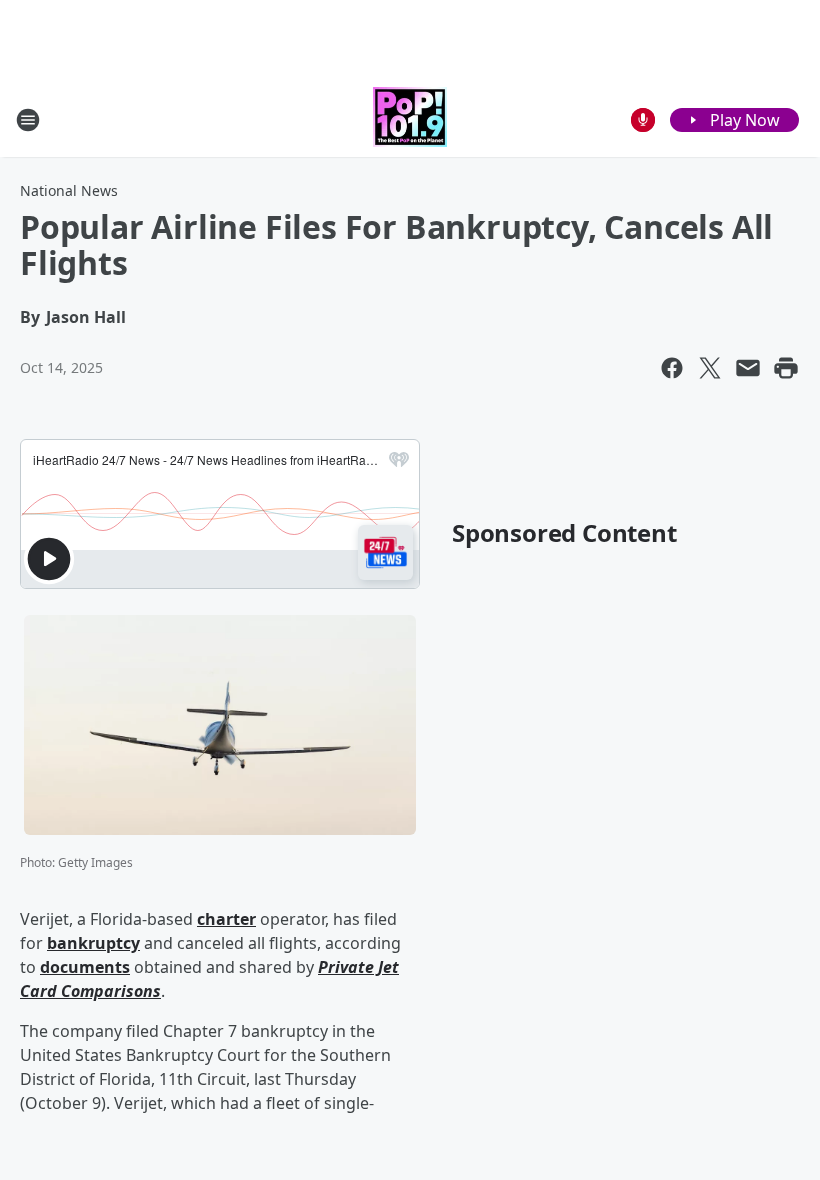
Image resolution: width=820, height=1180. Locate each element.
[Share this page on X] (710, 368)
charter (226, 919)
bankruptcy (93, 943)
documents (85, 967)
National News (69, 190)
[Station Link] (410, 119)
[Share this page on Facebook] (672, 368)
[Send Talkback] (643, 120)
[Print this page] (786, 368)
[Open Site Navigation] (28, 120)
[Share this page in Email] (748, 368)
